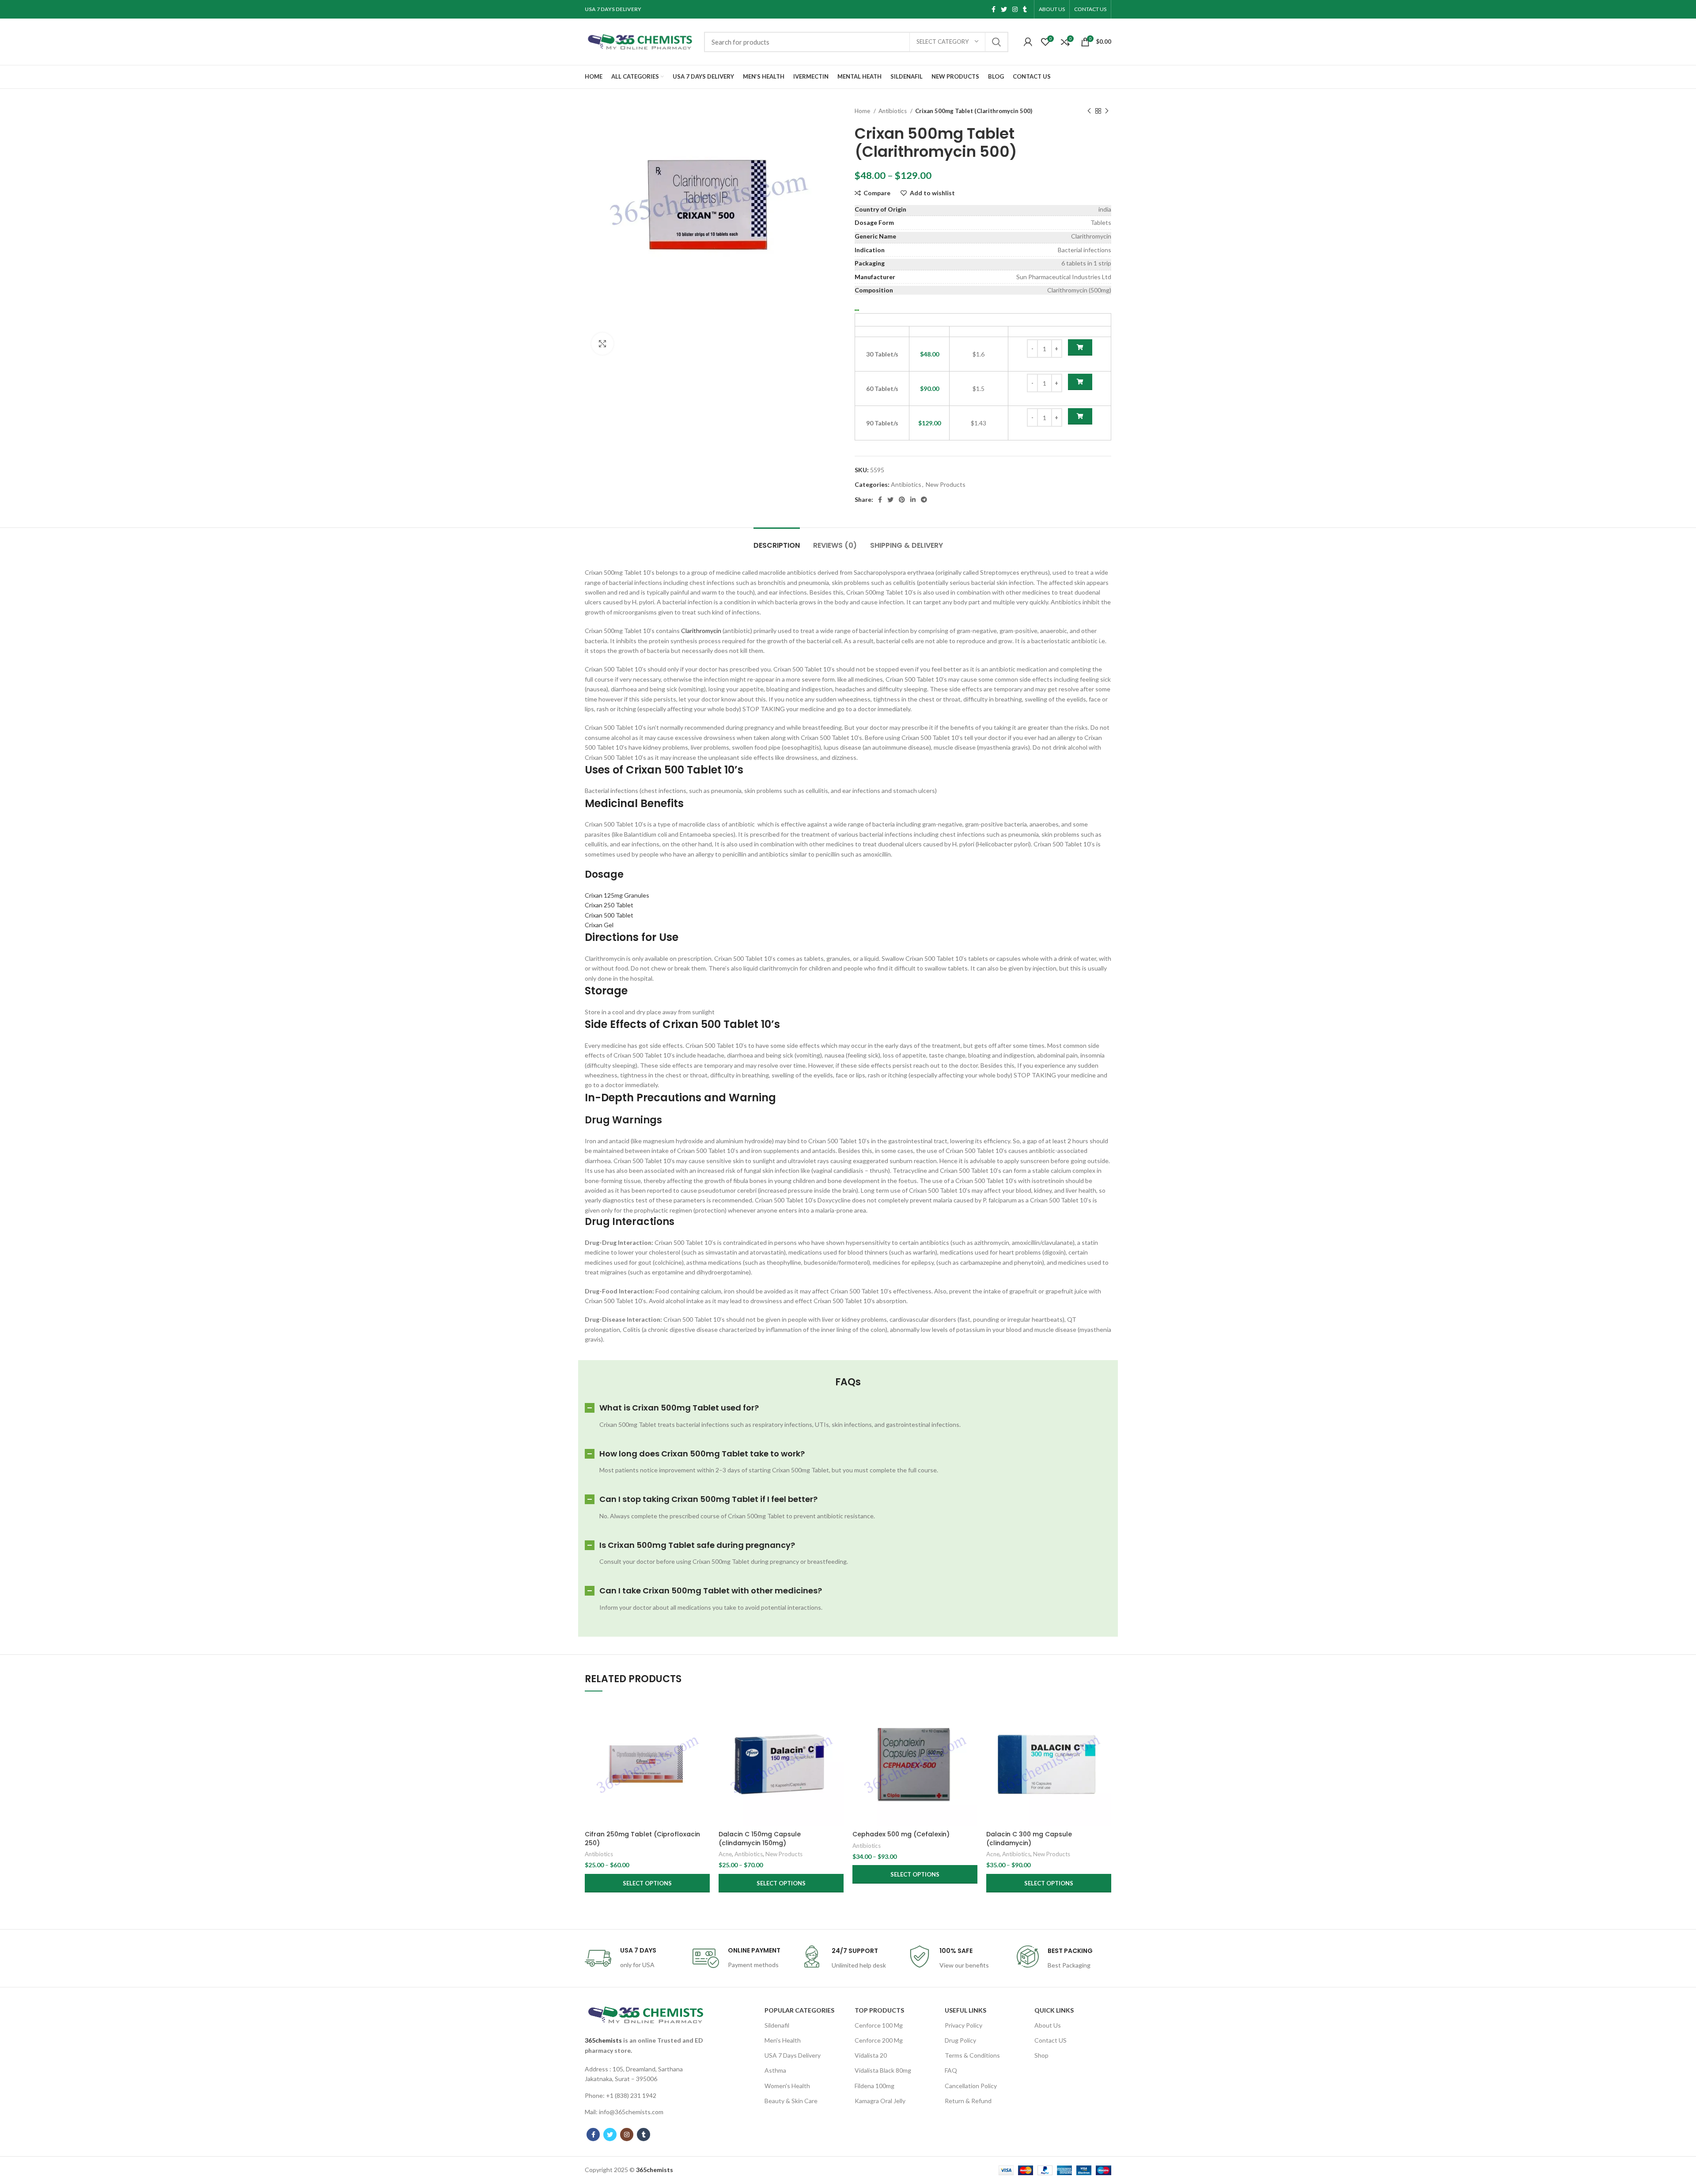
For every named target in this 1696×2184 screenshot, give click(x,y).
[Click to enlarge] (602, 344)
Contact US (1051, 2040)
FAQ (951, 2070)
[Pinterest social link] (902, 500)
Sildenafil (777, 2025)
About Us (1048, 2025)
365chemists (603, 2040)
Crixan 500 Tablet (609, 915)
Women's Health (787, 2086)
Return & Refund (968, 2101)
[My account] (1028, 42)
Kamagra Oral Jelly (880, 2101)
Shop (1041, 2055)
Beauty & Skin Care (791, 2101)
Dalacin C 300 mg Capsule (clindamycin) (1029, 1839)
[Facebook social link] (994, 9)
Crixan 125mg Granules (617, 895)
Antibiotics (893, 111)
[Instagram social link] (1015, 9)
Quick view (703, 1735)
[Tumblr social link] (1025, 9)
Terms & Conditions (972, 2055)
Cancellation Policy (971, 2086)
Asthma (775, 2070)
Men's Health (783, 2040)
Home (863, 111)
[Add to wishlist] (703, 1755)
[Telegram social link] (924, 500)
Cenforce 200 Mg (879, 2040)
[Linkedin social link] (913, 500)
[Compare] (703, 1715)
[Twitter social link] (1004, 9)
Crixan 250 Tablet (609, 905)
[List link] (646, 2074)
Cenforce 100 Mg (879, 2025)
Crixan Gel (599, 925)
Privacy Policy (963, 2025)
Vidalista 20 (871, 2055)
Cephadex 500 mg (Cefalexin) (901, 1834)
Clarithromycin (701, 631)
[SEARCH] (996, 42)
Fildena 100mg (874, 2086)
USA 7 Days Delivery (793, 2055)
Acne (725, 1854)
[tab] (777, 541)
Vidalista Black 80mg (883, 2070)
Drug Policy (960, 2040)
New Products (946, 484)
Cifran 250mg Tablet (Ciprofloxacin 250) (642, 1839)
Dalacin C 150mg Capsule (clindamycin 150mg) (760, 1839)
